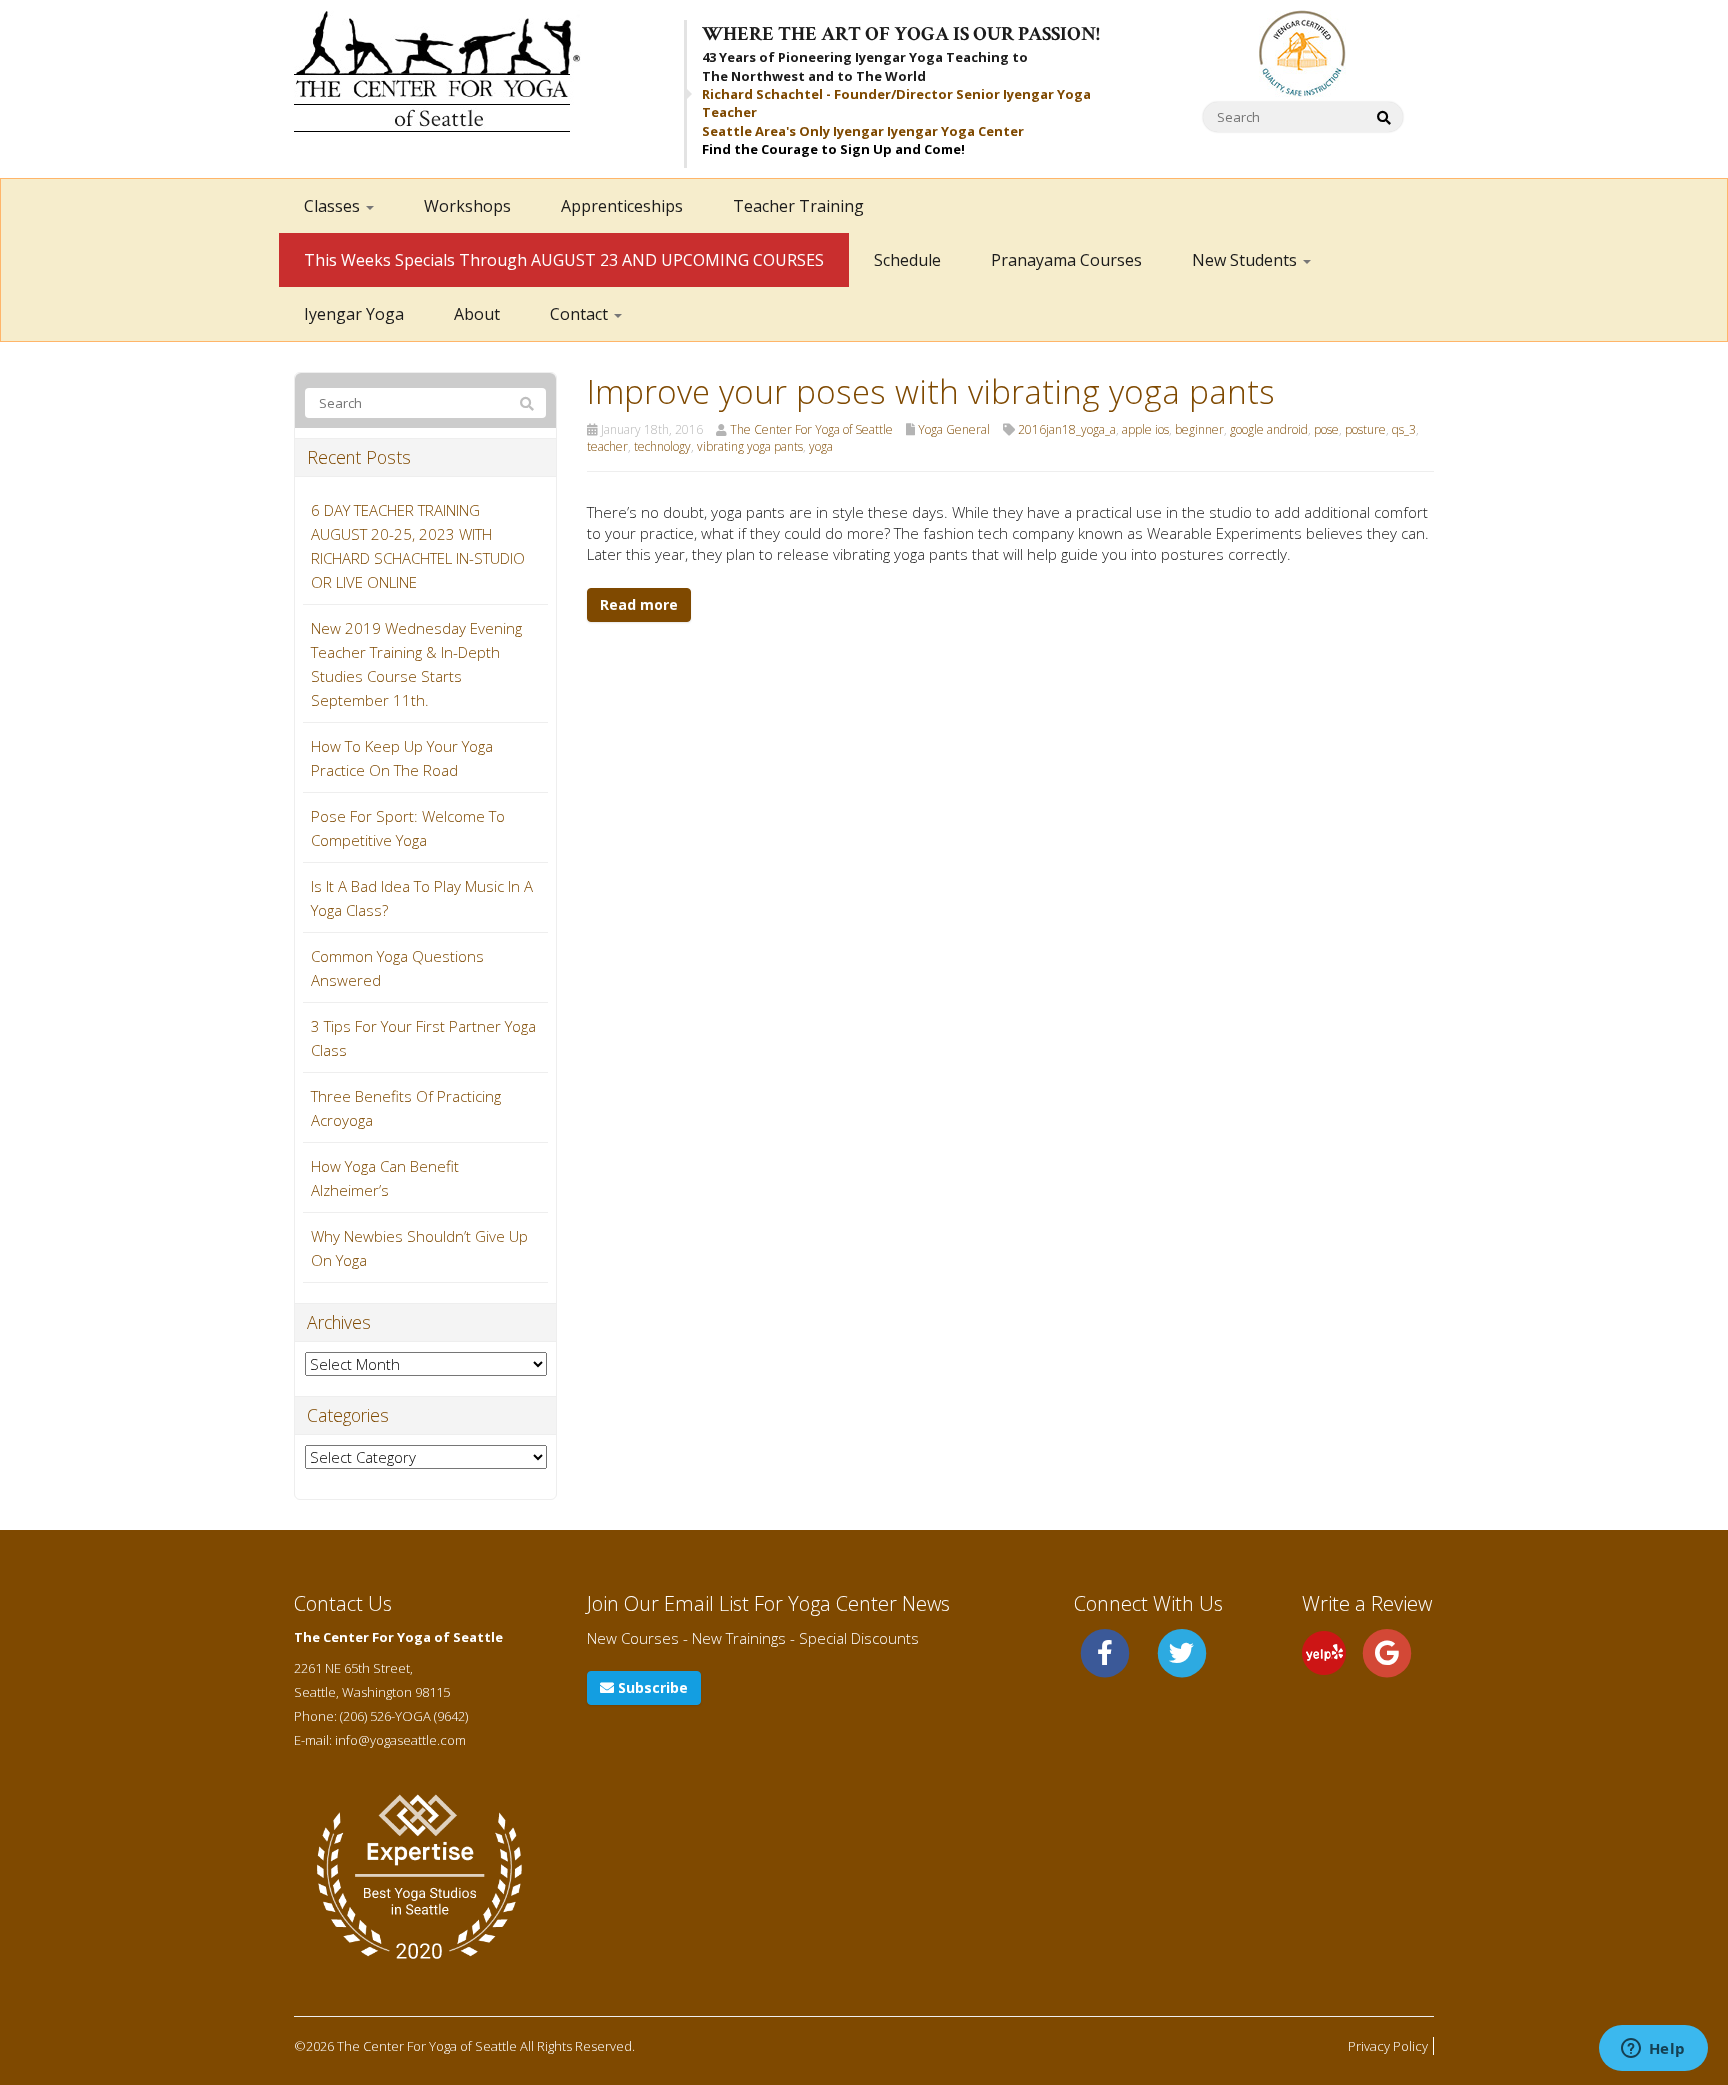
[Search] (527, 404)
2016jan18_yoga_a (1067, 429)
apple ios (1145, 429)
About (477, 314)
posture (1365, 429)
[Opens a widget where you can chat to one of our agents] (1653, 2050)
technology (662, 446)
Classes (334, 206)
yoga (821, 446)
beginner (1199, 429)
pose (1326, 429)
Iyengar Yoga (354, 314)
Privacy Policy (1388, 2046)
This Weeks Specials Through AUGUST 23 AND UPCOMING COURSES (564, 260)
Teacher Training (798, 206)
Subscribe (651, 1687)
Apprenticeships (622, 206)
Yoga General (954, 429)
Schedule (907, 260)
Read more (639, 604)
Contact (581, 314)
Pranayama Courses (1066, 260)
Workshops (467, 206)
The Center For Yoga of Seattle (811, 429)
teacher (607, 446)
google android (1269, 429)
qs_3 (1404, 429)
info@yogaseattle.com (400, 1740)
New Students (1246, 260)
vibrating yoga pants (750, 446)
